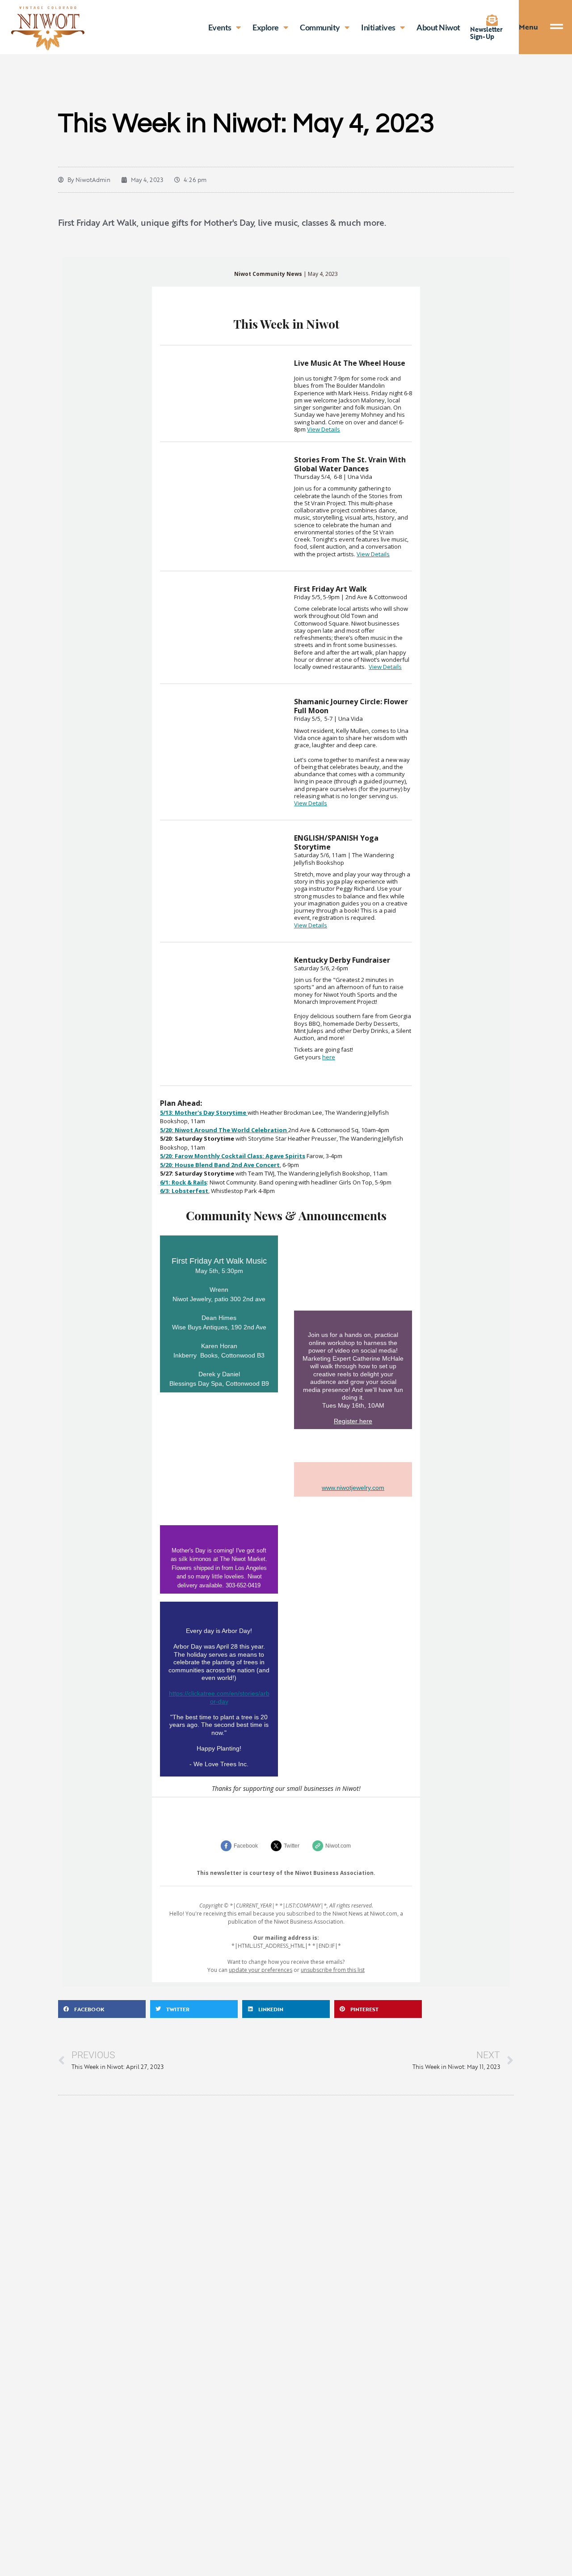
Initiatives (378, 27)
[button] (102, 2009)
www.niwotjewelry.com (353, 1488)
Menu (528, 27)
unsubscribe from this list (333, 1970)
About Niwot (438, 27)
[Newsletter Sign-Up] (492, 20)
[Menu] (561, 27)
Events (220, 27)
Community (320, 27)
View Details (324, 429)
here (329, 1057)
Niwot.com (338, 1846)
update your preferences (261, 1970)
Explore (266, 27)
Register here (353, 1421)
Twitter (292, 1846)
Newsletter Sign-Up (486, 33)
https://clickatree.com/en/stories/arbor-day (219, 1697)
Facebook (246, 1846)
